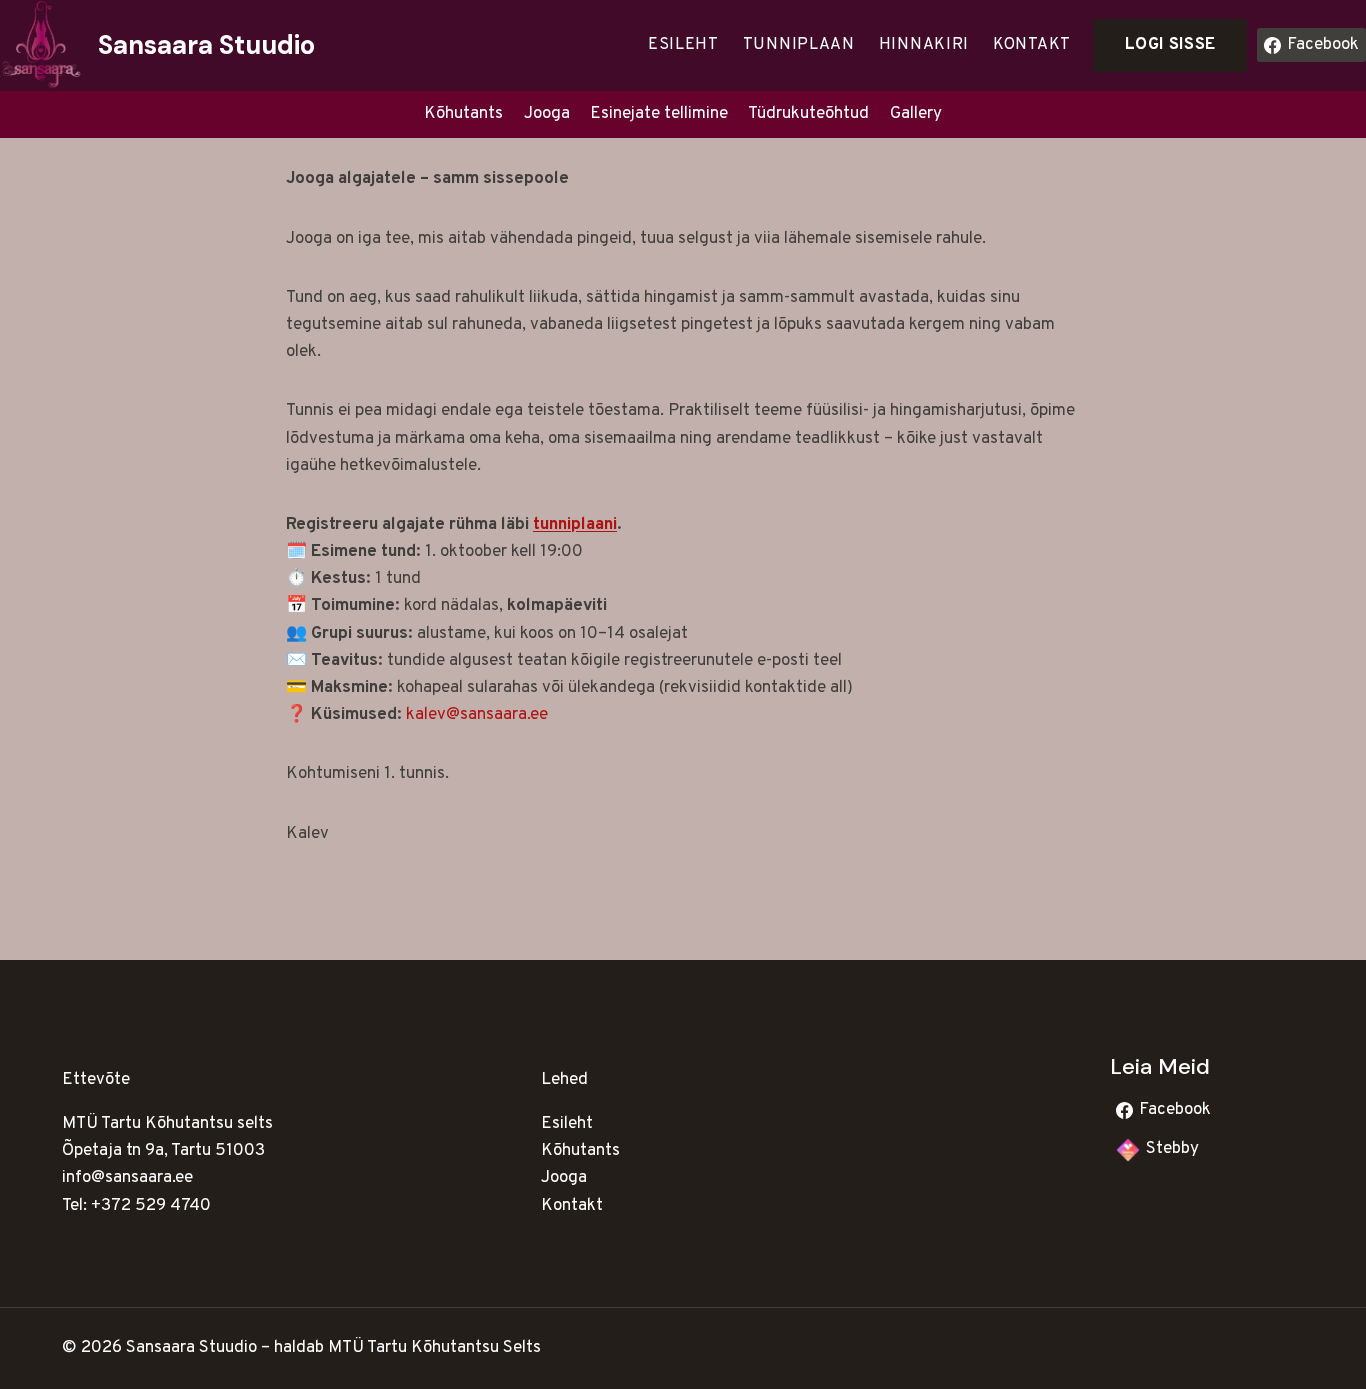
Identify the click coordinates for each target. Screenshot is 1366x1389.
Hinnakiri (924, 45)
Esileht (683, 45)
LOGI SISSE (1170, 45)
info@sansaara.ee (127, 1178)
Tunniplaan (799, 45)
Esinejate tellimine (659, 114)
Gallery (916, 114)
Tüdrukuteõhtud (808, 114)
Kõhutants (463, 114)
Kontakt (1032, 45)
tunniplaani (575, 525)
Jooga (547, 114)
